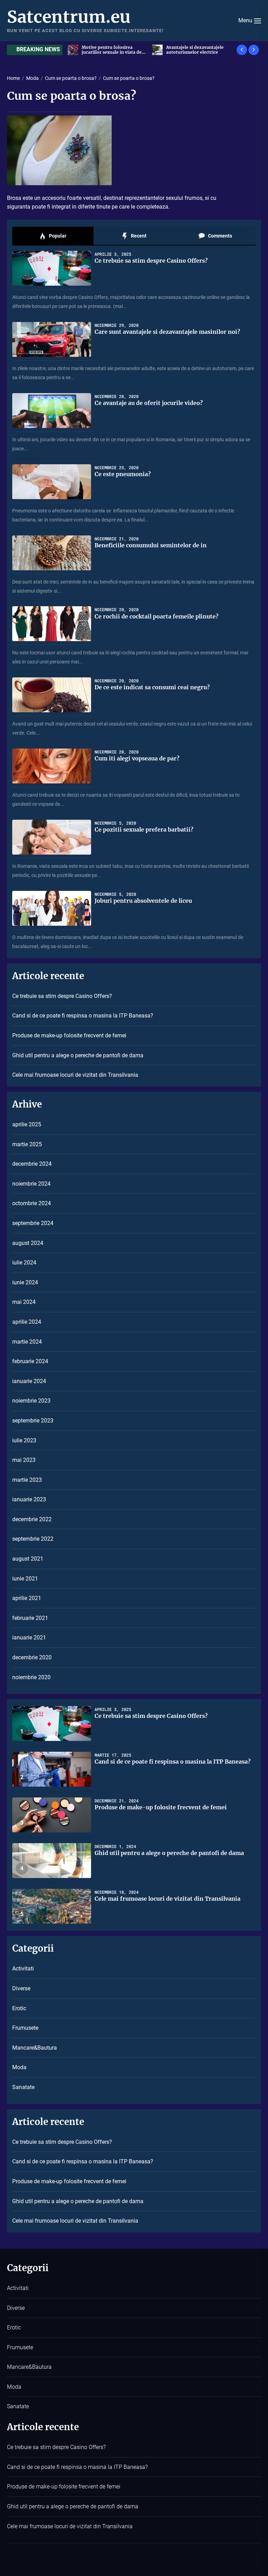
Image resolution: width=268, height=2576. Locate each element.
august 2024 (28, 1243)
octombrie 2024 (32, 1203)
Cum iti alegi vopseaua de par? (137, 758)
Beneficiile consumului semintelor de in (151, 545)
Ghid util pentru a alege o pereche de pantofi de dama (78, 1055)
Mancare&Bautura (35, 2048)
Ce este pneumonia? (123, 474)
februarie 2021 (30, 1618)
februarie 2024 (30, 1361)
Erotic (19, 2008)
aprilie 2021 (27, 1598)
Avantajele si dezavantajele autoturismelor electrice (110, 50)
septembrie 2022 (33, 1539)
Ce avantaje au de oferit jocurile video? (149, 403)
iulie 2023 (24, 1440)
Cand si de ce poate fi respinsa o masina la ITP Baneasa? (83, 1016)
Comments (219, 236)
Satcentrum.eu (69, 17)
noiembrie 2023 (31, 1401)
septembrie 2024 (33, 1223)
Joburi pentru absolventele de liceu (143, 901)
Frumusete (25, 2028)
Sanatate (23, 2087)
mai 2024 (24, 1302)
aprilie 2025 (27, 1124)
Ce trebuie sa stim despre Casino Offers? (151, 261)
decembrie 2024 (32, 1164)
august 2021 (28, 1559)
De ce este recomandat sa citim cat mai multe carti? (199, 50)
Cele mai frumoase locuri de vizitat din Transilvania (75, 1075)
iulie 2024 (24, 1263)
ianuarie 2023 (29, 1499)
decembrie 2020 (32, 1657)
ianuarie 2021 (29, 1638)
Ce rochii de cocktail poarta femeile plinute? (157, 616)
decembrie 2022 (32, 1519)
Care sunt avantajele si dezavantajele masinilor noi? (167, 332)
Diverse (21, 1988)
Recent (138, 236)
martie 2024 (27, 1342)
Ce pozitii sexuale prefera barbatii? (144, 829)
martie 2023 (27, 1480)
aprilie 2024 (27, 1322)
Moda (19, 2067)
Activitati (23, 1969)
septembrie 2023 (33, 1421)
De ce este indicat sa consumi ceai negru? (152, 687)
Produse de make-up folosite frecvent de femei (69, 1035)
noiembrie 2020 (31, 1677)
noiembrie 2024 (31, 1184)
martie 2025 (27, 1144)
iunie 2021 (25, 1579)
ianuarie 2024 (29, 1381)
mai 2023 (24, 1460)
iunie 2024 (25, 1282)
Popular (57, 236)
